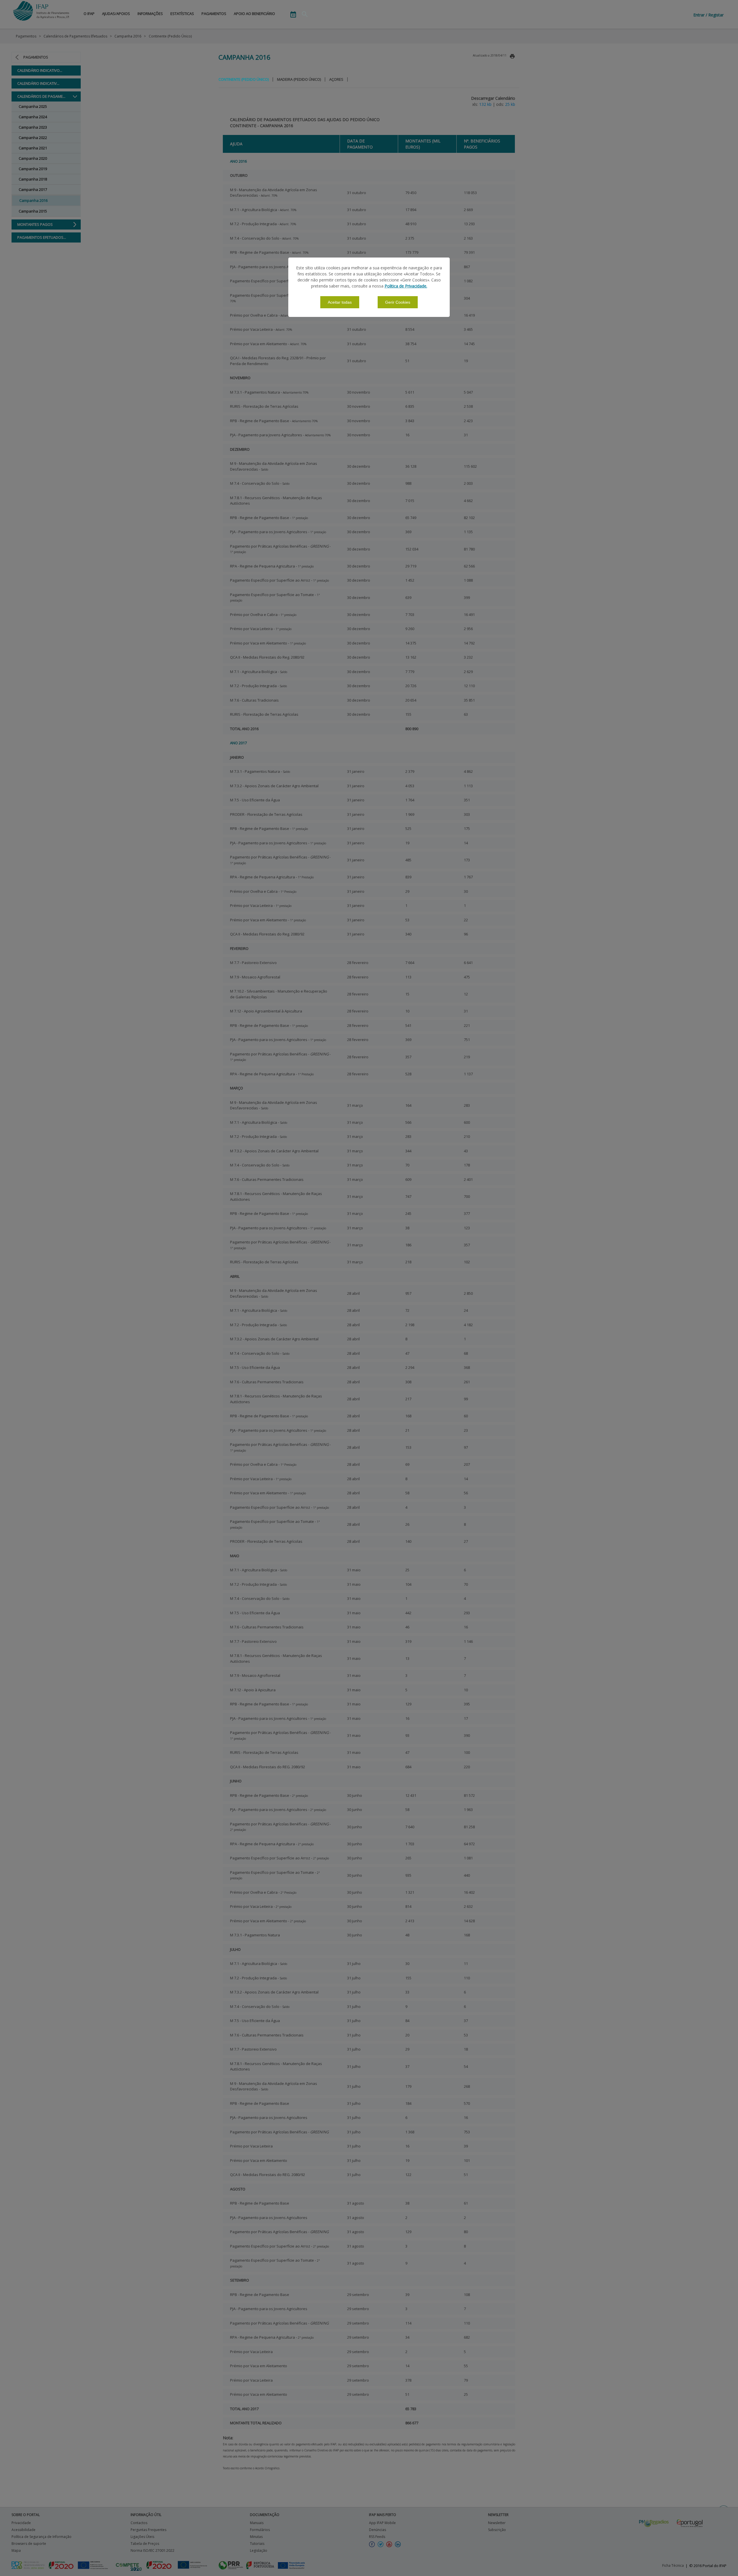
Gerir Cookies (398, 302)
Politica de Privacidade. (406, 286)
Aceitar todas (340, 302)
